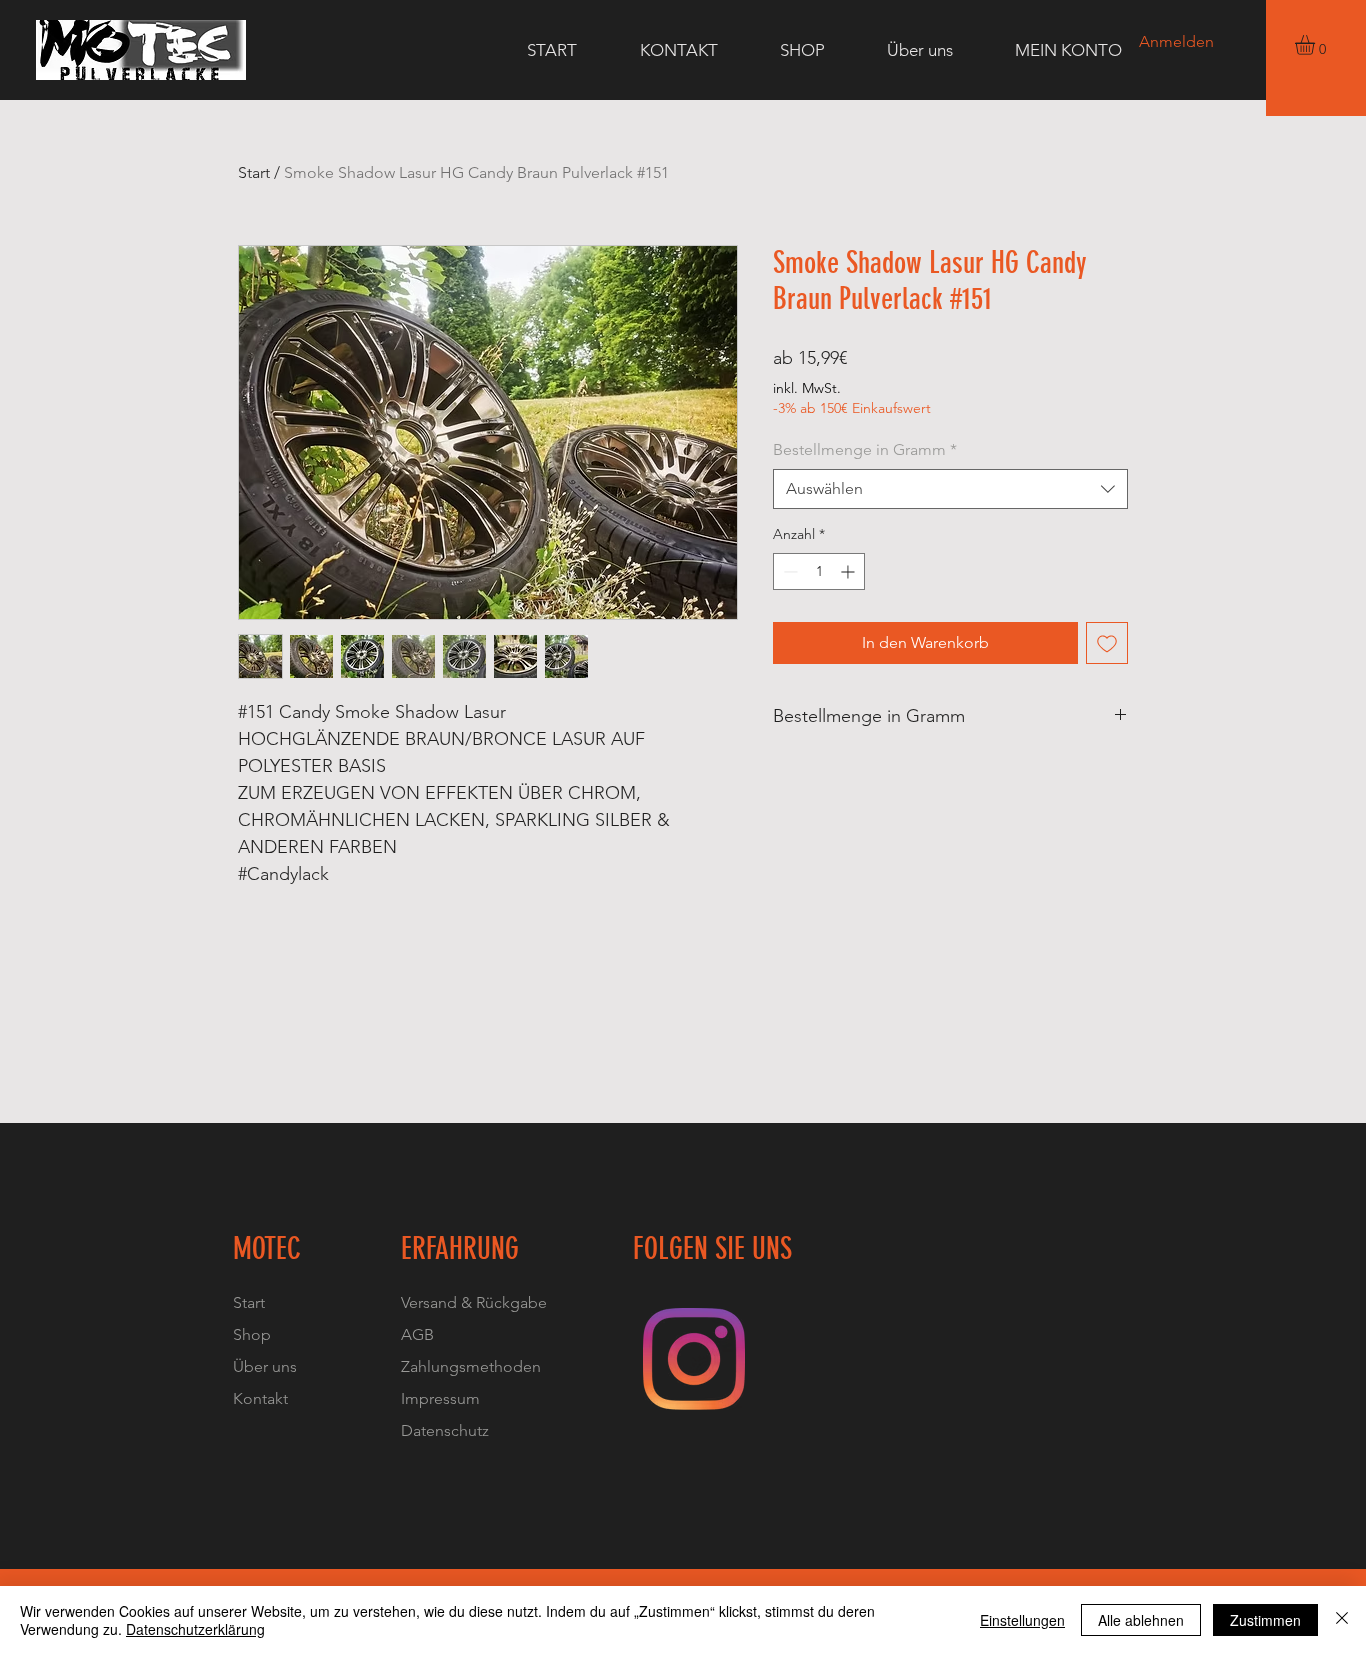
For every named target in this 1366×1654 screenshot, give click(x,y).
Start (254, 172)
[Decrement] (788, 571)
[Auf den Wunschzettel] (1107, 643)
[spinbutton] (819, 571)
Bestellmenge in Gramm (865, 449)
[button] (1316, 45)
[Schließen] (1342, 1620)
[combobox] (950, 489)
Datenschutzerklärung (195, 1629)
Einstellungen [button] (1022, 1620)
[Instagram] (694, 1359)
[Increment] (849, 571)
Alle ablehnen (1141, 1620)
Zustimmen (1265, 1620)
